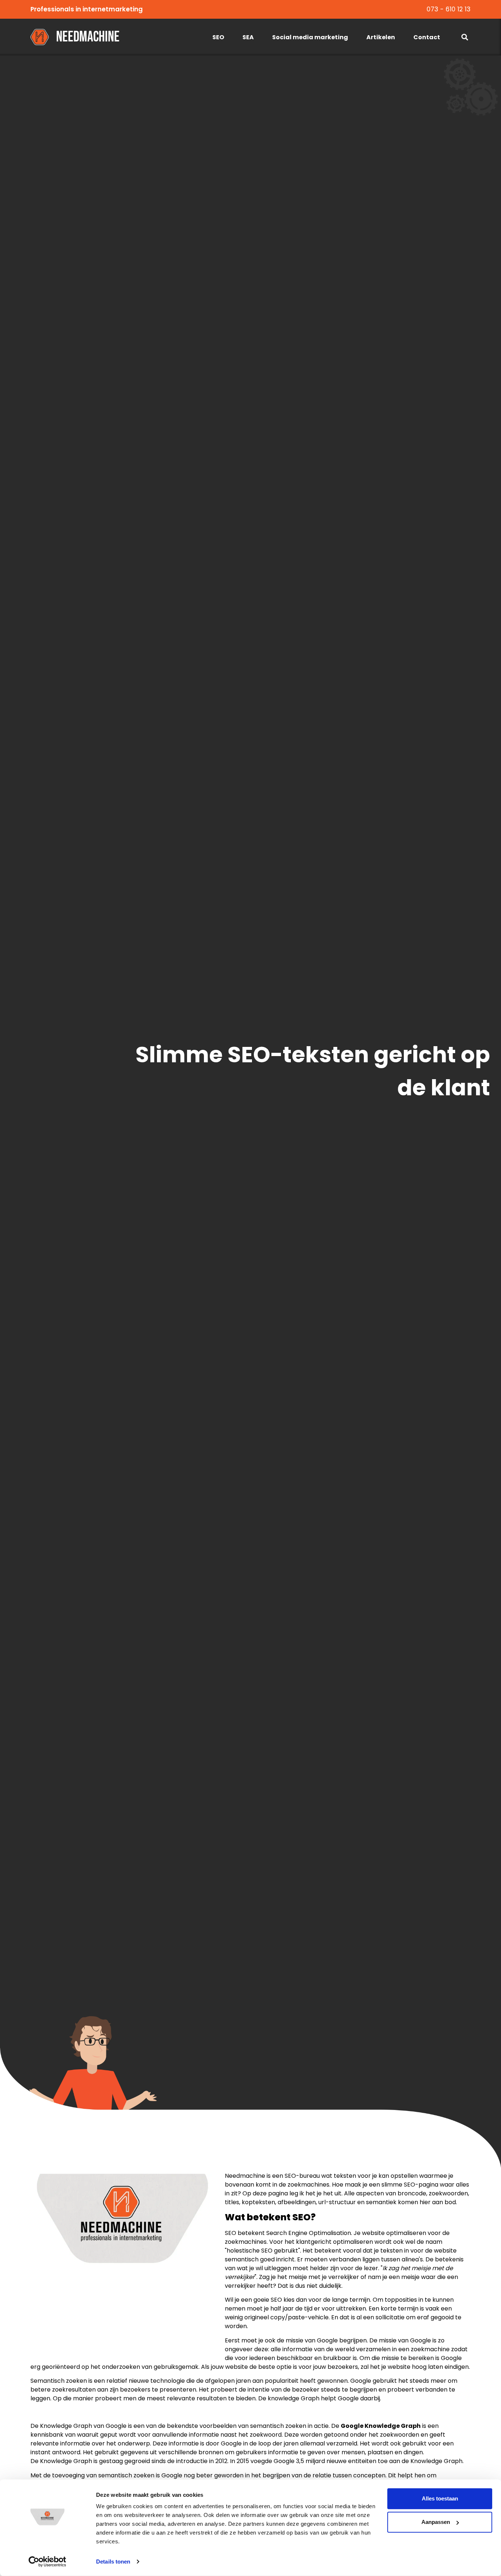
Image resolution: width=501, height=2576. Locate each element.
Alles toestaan (440, 2498)
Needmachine (88, 37)
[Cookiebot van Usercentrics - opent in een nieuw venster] (47, 2562)
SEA (248, 37)
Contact (427, 37)
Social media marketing (310, 37)
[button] (465, 37)
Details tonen (113, 2562)
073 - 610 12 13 (449, 9)
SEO (218, 37)
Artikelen (381, 37)
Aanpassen (436, 2522)
